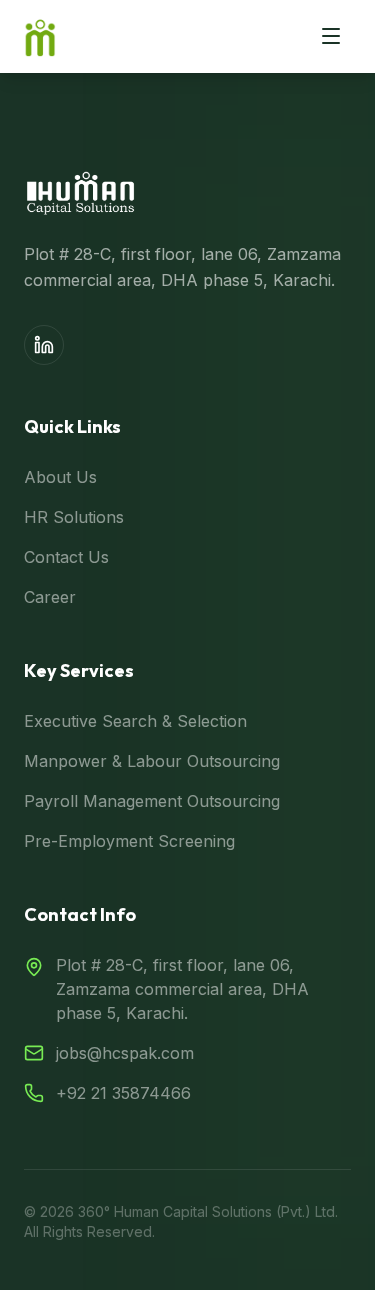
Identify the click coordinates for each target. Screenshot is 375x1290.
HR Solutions (74, 517)
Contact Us (66, 557)
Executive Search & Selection (135, 721)
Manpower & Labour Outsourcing (152, 761)
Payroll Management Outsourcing (152, 801)
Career (50, 597)
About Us (60, 477)
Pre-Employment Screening (129, 841)
